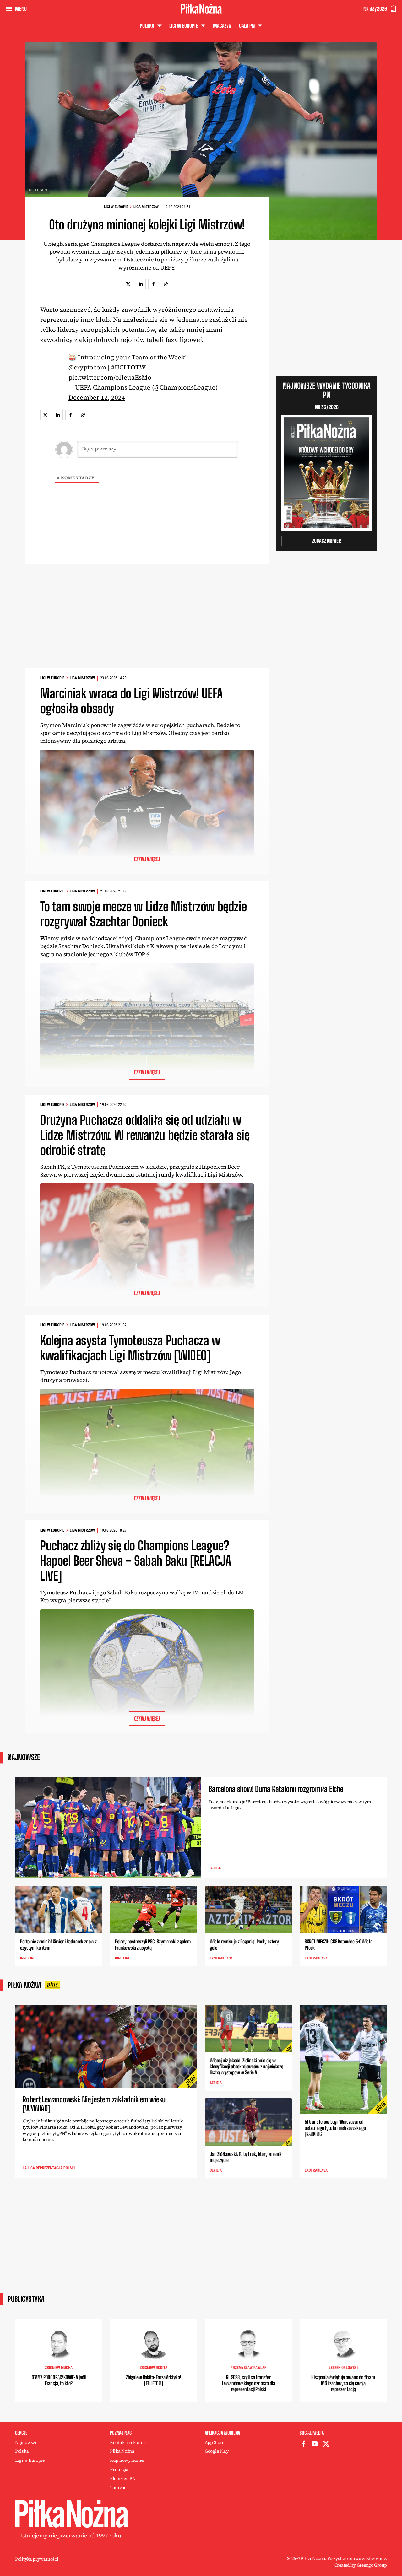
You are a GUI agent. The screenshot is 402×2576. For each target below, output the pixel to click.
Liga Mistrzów (146, 207)
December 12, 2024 (97, 397)
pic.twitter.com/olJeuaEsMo (110, 377)
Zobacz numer (327, 541)
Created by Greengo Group (361, 2565)
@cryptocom (87, 367)
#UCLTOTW (128, 367)
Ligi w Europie (116, 207)
